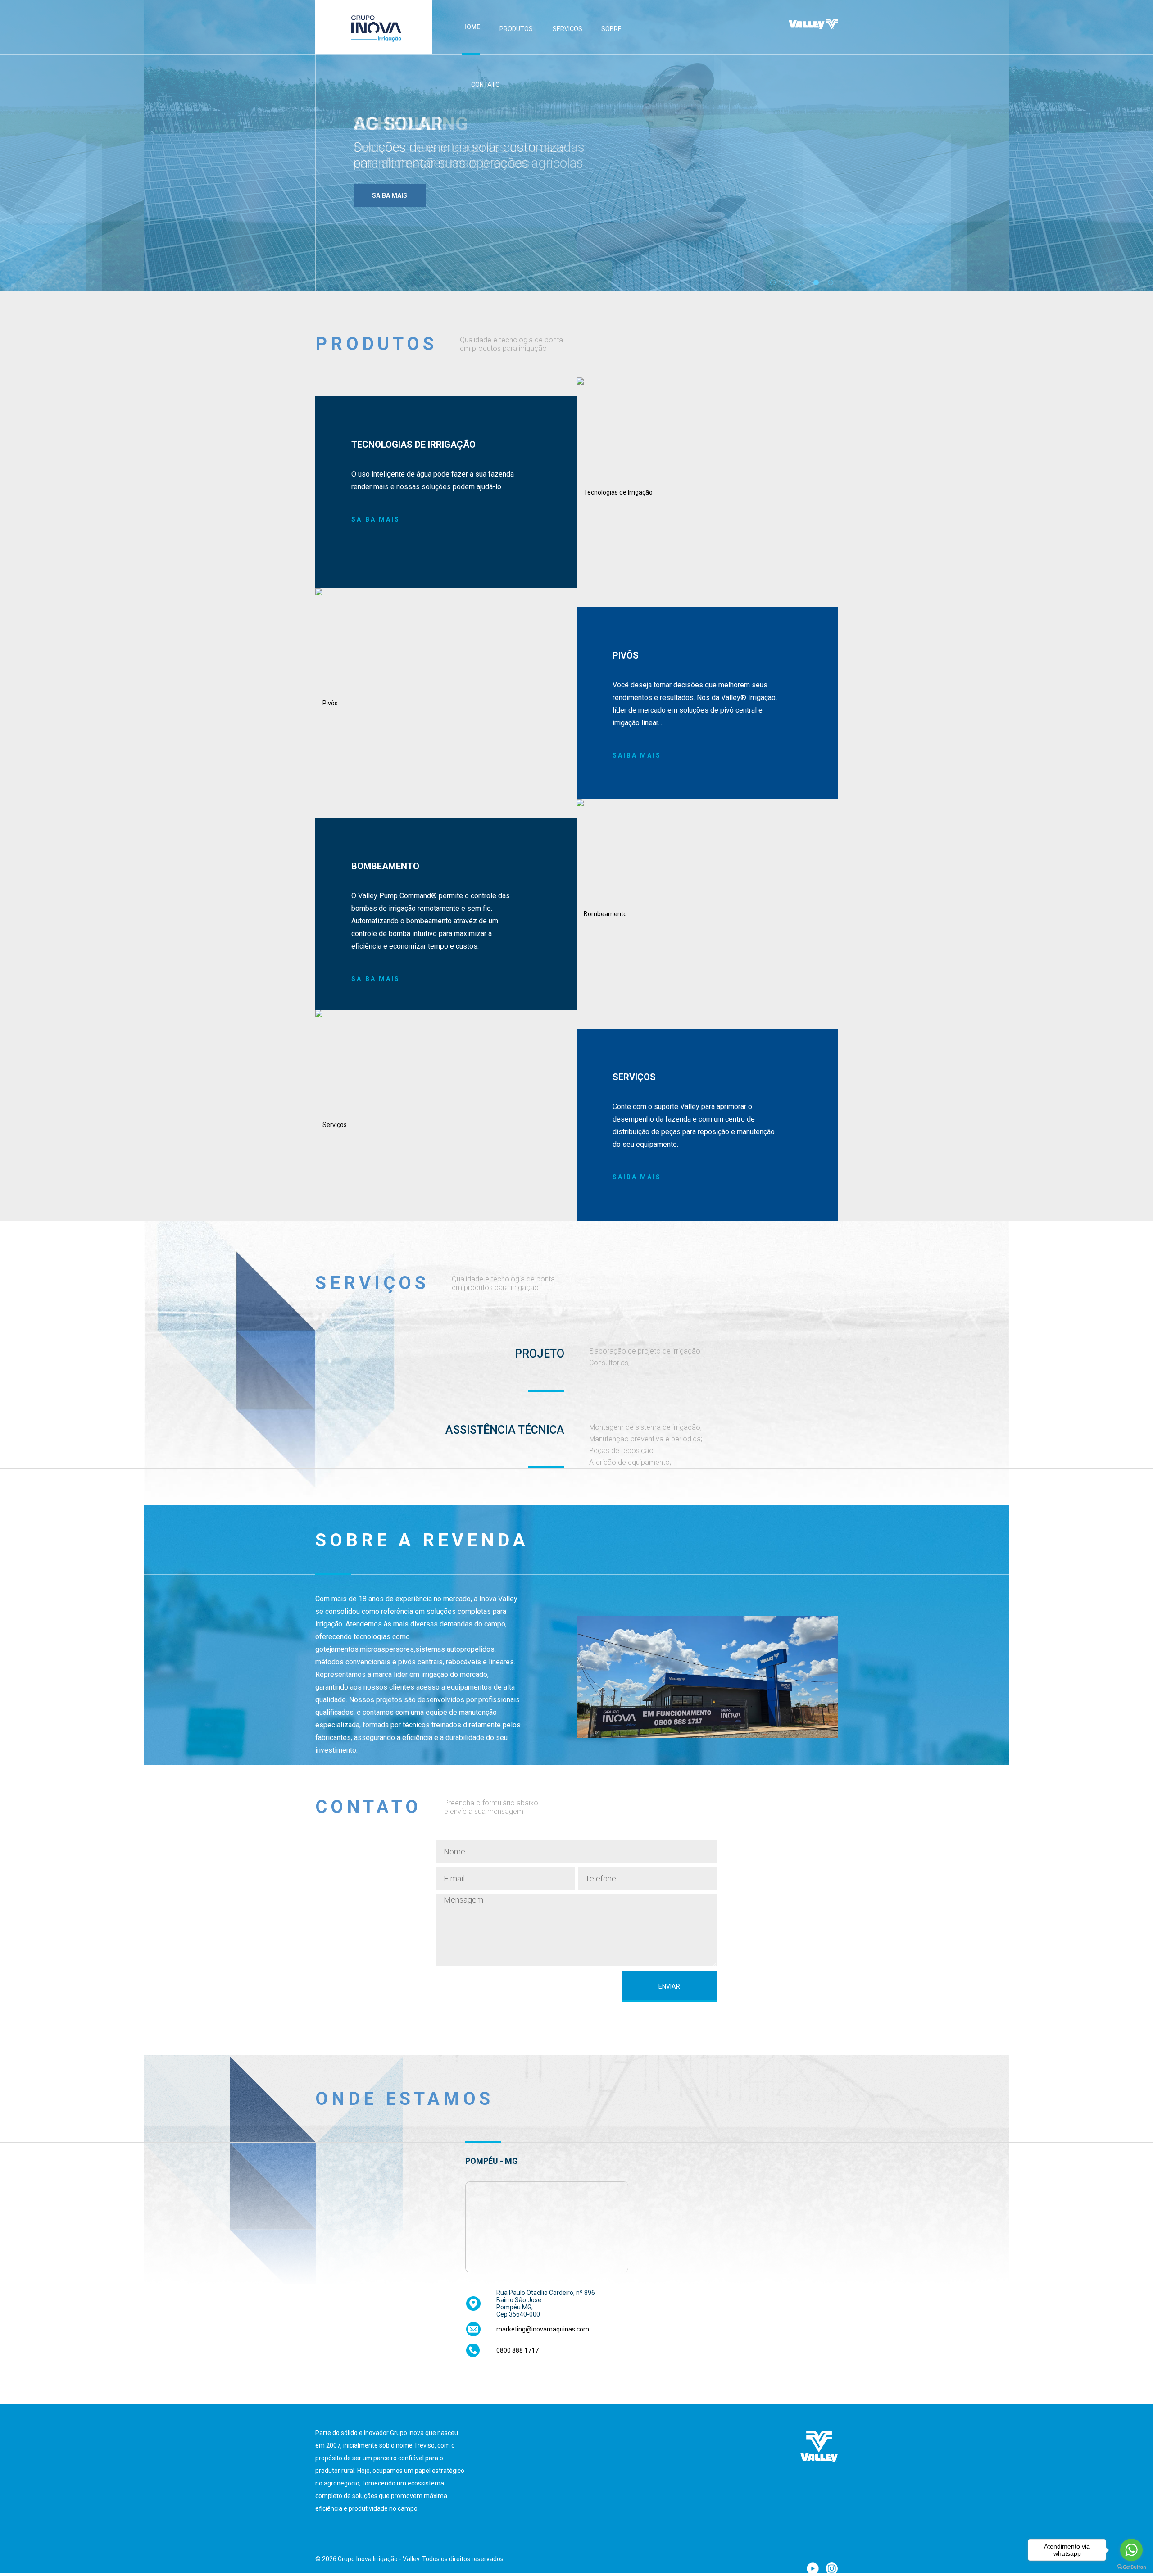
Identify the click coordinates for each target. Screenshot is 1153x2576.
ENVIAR (669, 1986)
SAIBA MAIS (376, 519)
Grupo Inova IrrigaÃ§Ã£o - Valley (374, 27)
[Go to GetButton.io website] (1131, 2567)
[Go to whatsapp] (1131, 2550)
